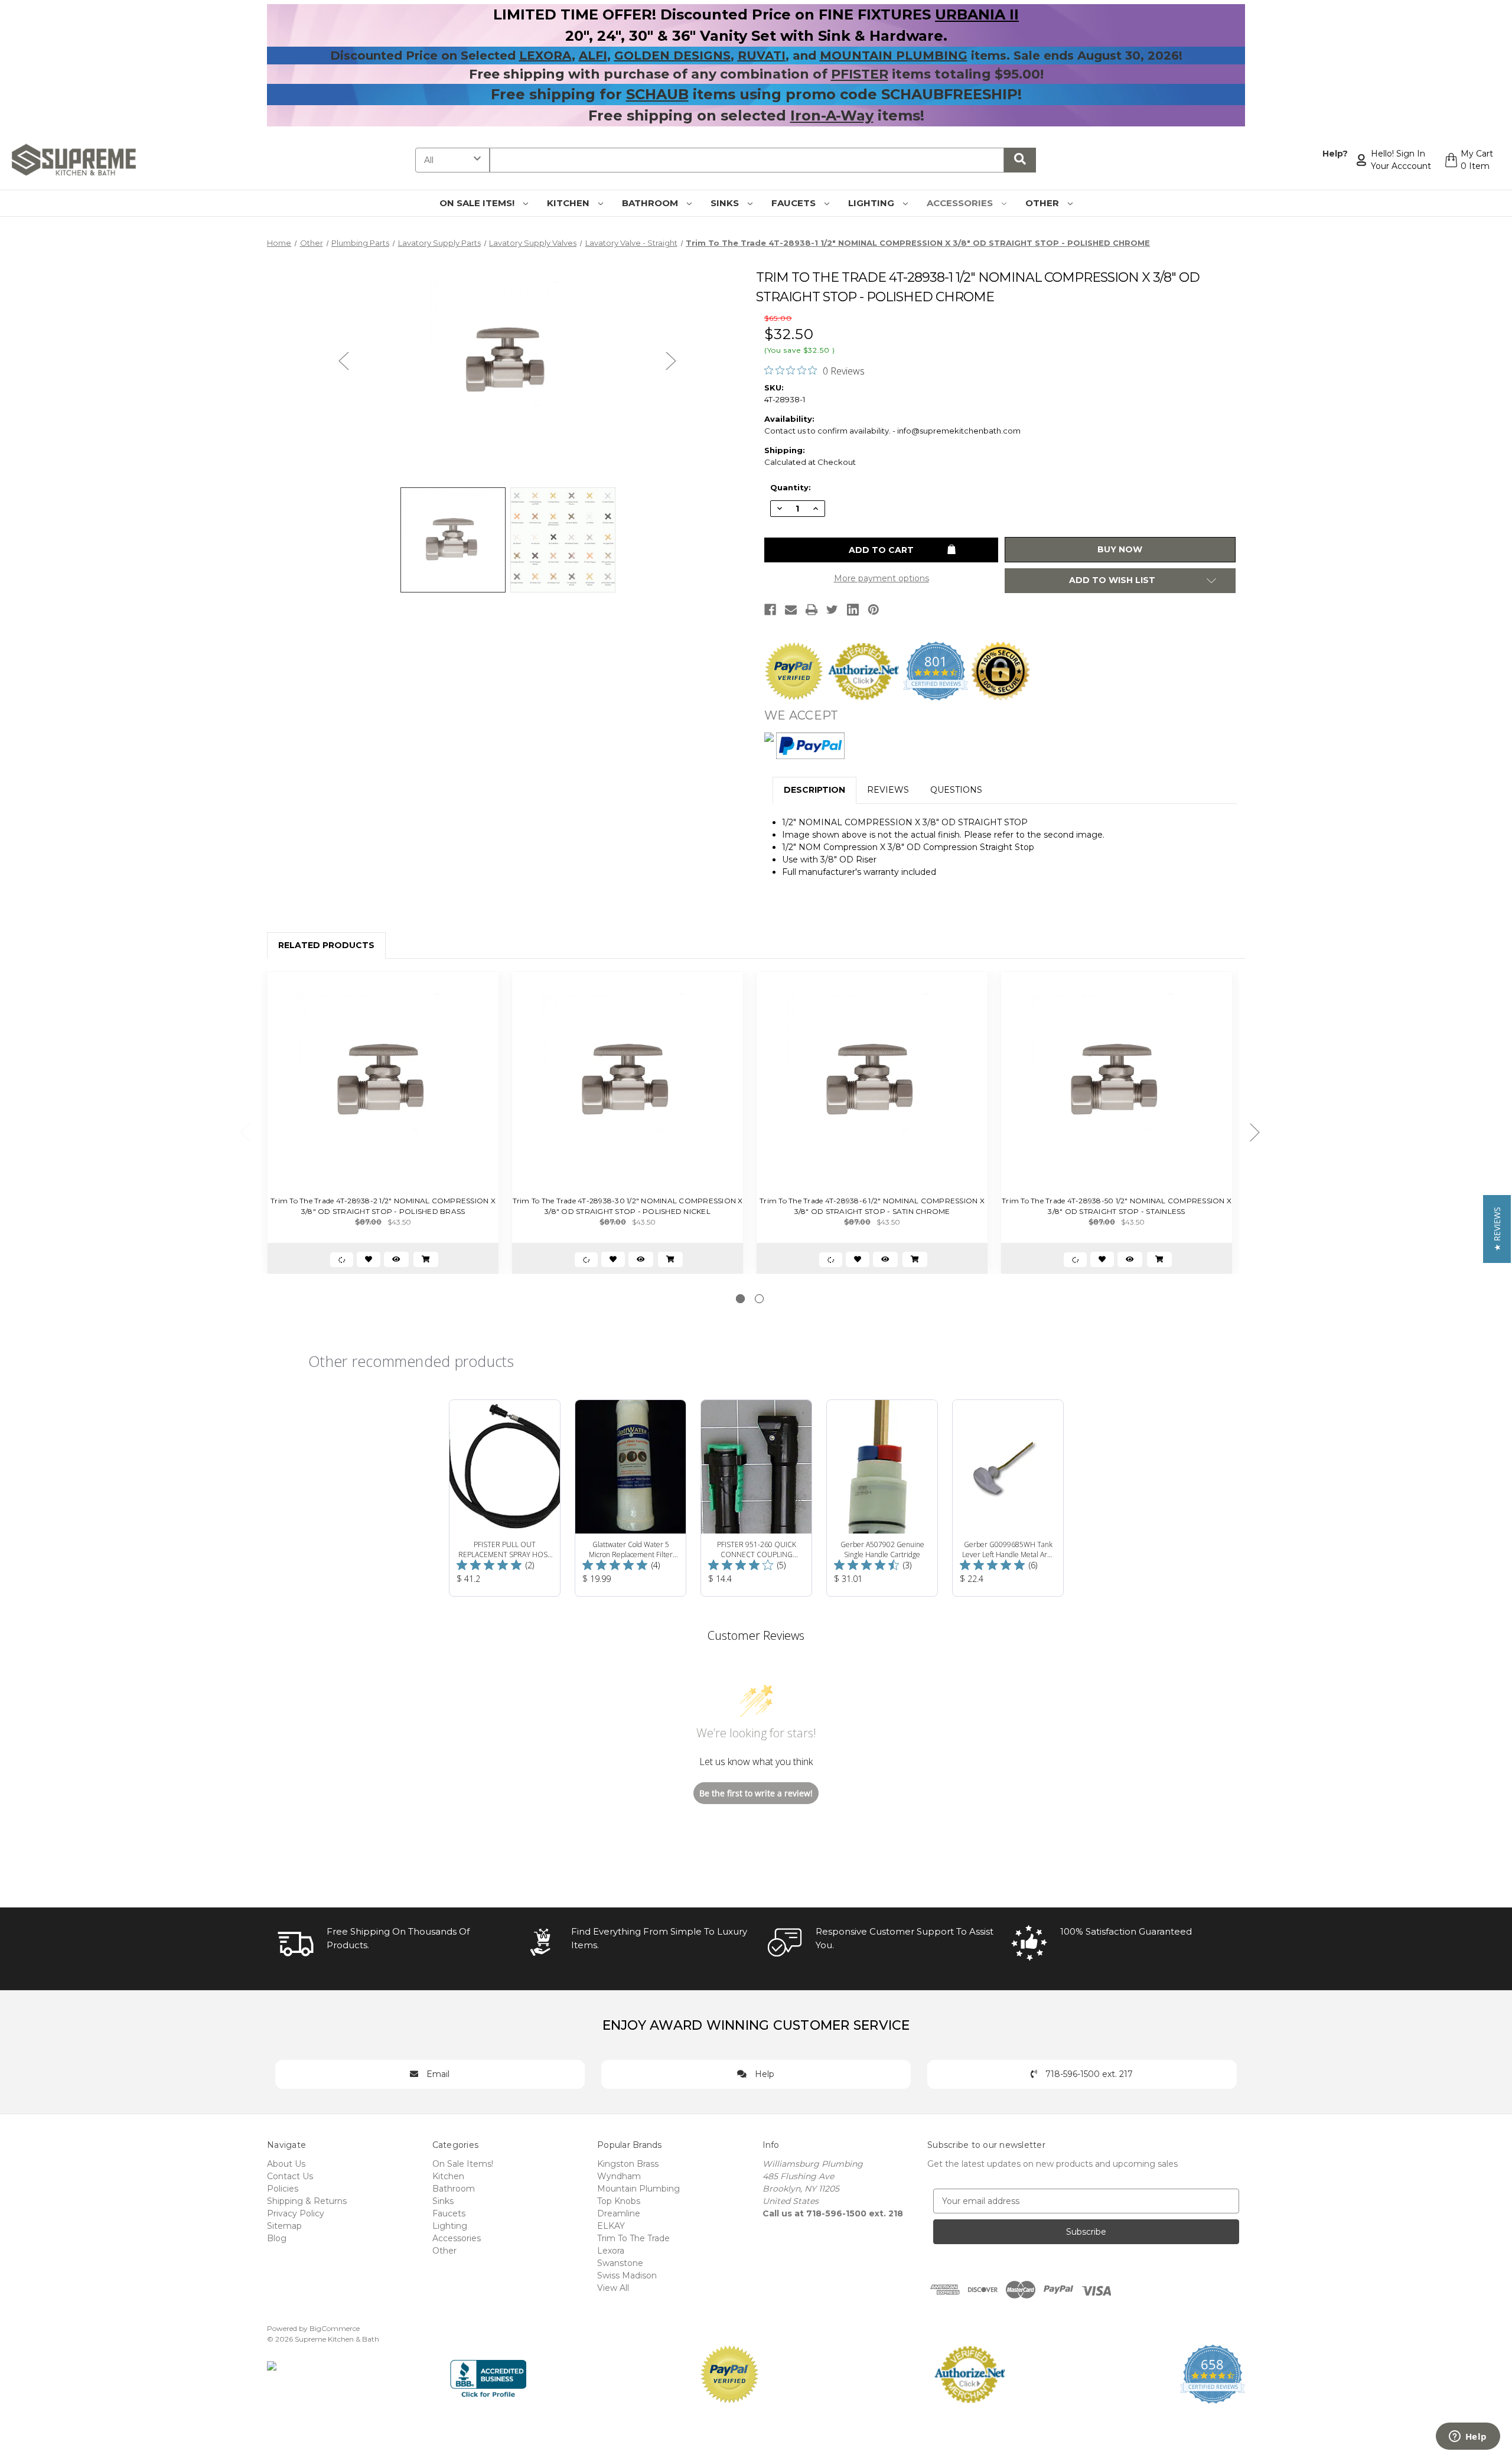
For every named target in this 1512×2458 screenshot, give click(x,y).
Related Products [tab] (326, 945)
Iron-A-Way (832, 115)
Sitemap (284, 2226)
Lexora (611, 2251)
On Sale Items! (478, 203)
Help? (1335, 154)
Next (671, 361)
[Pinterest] (874, 610)
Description (814, 790)
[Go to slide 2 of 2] (759, 1299)
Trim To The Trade (633, 2238)
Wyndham (619, 2176)
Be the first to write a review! (756, 1793)
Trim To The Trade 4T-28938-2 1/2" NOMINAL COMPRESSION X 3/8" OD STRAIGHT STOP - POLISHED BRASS (383, 1206)
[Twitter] (832, 610)
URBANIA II (977, 14)
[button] (1497, 1229)
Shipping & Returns (307, 2201)
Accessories (961, 203)
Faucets (795, 203)
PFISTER (860, 74)
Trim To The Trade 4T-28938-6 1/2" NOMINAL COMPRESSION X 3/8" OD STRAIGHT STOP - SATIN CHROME (872, 1206)
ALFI (593, 56)
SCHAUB (657, 94)
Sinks (726, 203)
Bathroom (651, 203)
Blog (277, 2238)
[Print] (812, 610)
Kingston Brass (628, 2164)
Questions (956, 790)
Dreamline (619, 2213)
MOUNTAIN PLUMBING (894, 56)
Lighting (872, 203)
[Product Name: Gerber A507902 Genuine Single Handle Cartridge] (882, 1498)
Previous (344, 361)
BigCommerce (335, 2328)
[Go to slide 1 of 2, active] (740, 1299)
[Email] (791, 610)
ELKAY (611, 2226)
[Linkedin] (853, 610)
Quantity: (791, 487)
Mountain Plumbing (638, 2189)
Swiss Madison (627, 2275)
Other (1043, 203)
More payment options (882, 578)
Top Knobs (619, 2201)
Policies (283, 2189)
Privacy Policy (296, 2213)
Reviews (888, 790)
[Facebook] (770, 610)
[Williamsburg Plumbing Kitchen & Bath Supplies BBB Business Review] (488, 2374)
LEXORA (545, 56)
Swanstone (620, 2263)
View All (613, 2288)
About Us (286, 2164)
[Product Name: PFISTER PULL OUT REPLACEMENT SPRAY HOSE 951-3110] (505, 1498)
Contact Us (290, 2176)
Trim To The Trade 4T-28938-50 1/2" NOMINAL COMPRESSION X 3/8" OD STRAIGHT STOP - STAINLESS (1117, 1206)
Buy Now (1120, 549)
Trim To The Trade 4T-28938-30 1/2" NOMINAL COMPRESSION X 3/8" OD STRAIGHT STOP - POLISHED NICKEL (628, 1206)
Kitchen (569, 203)
